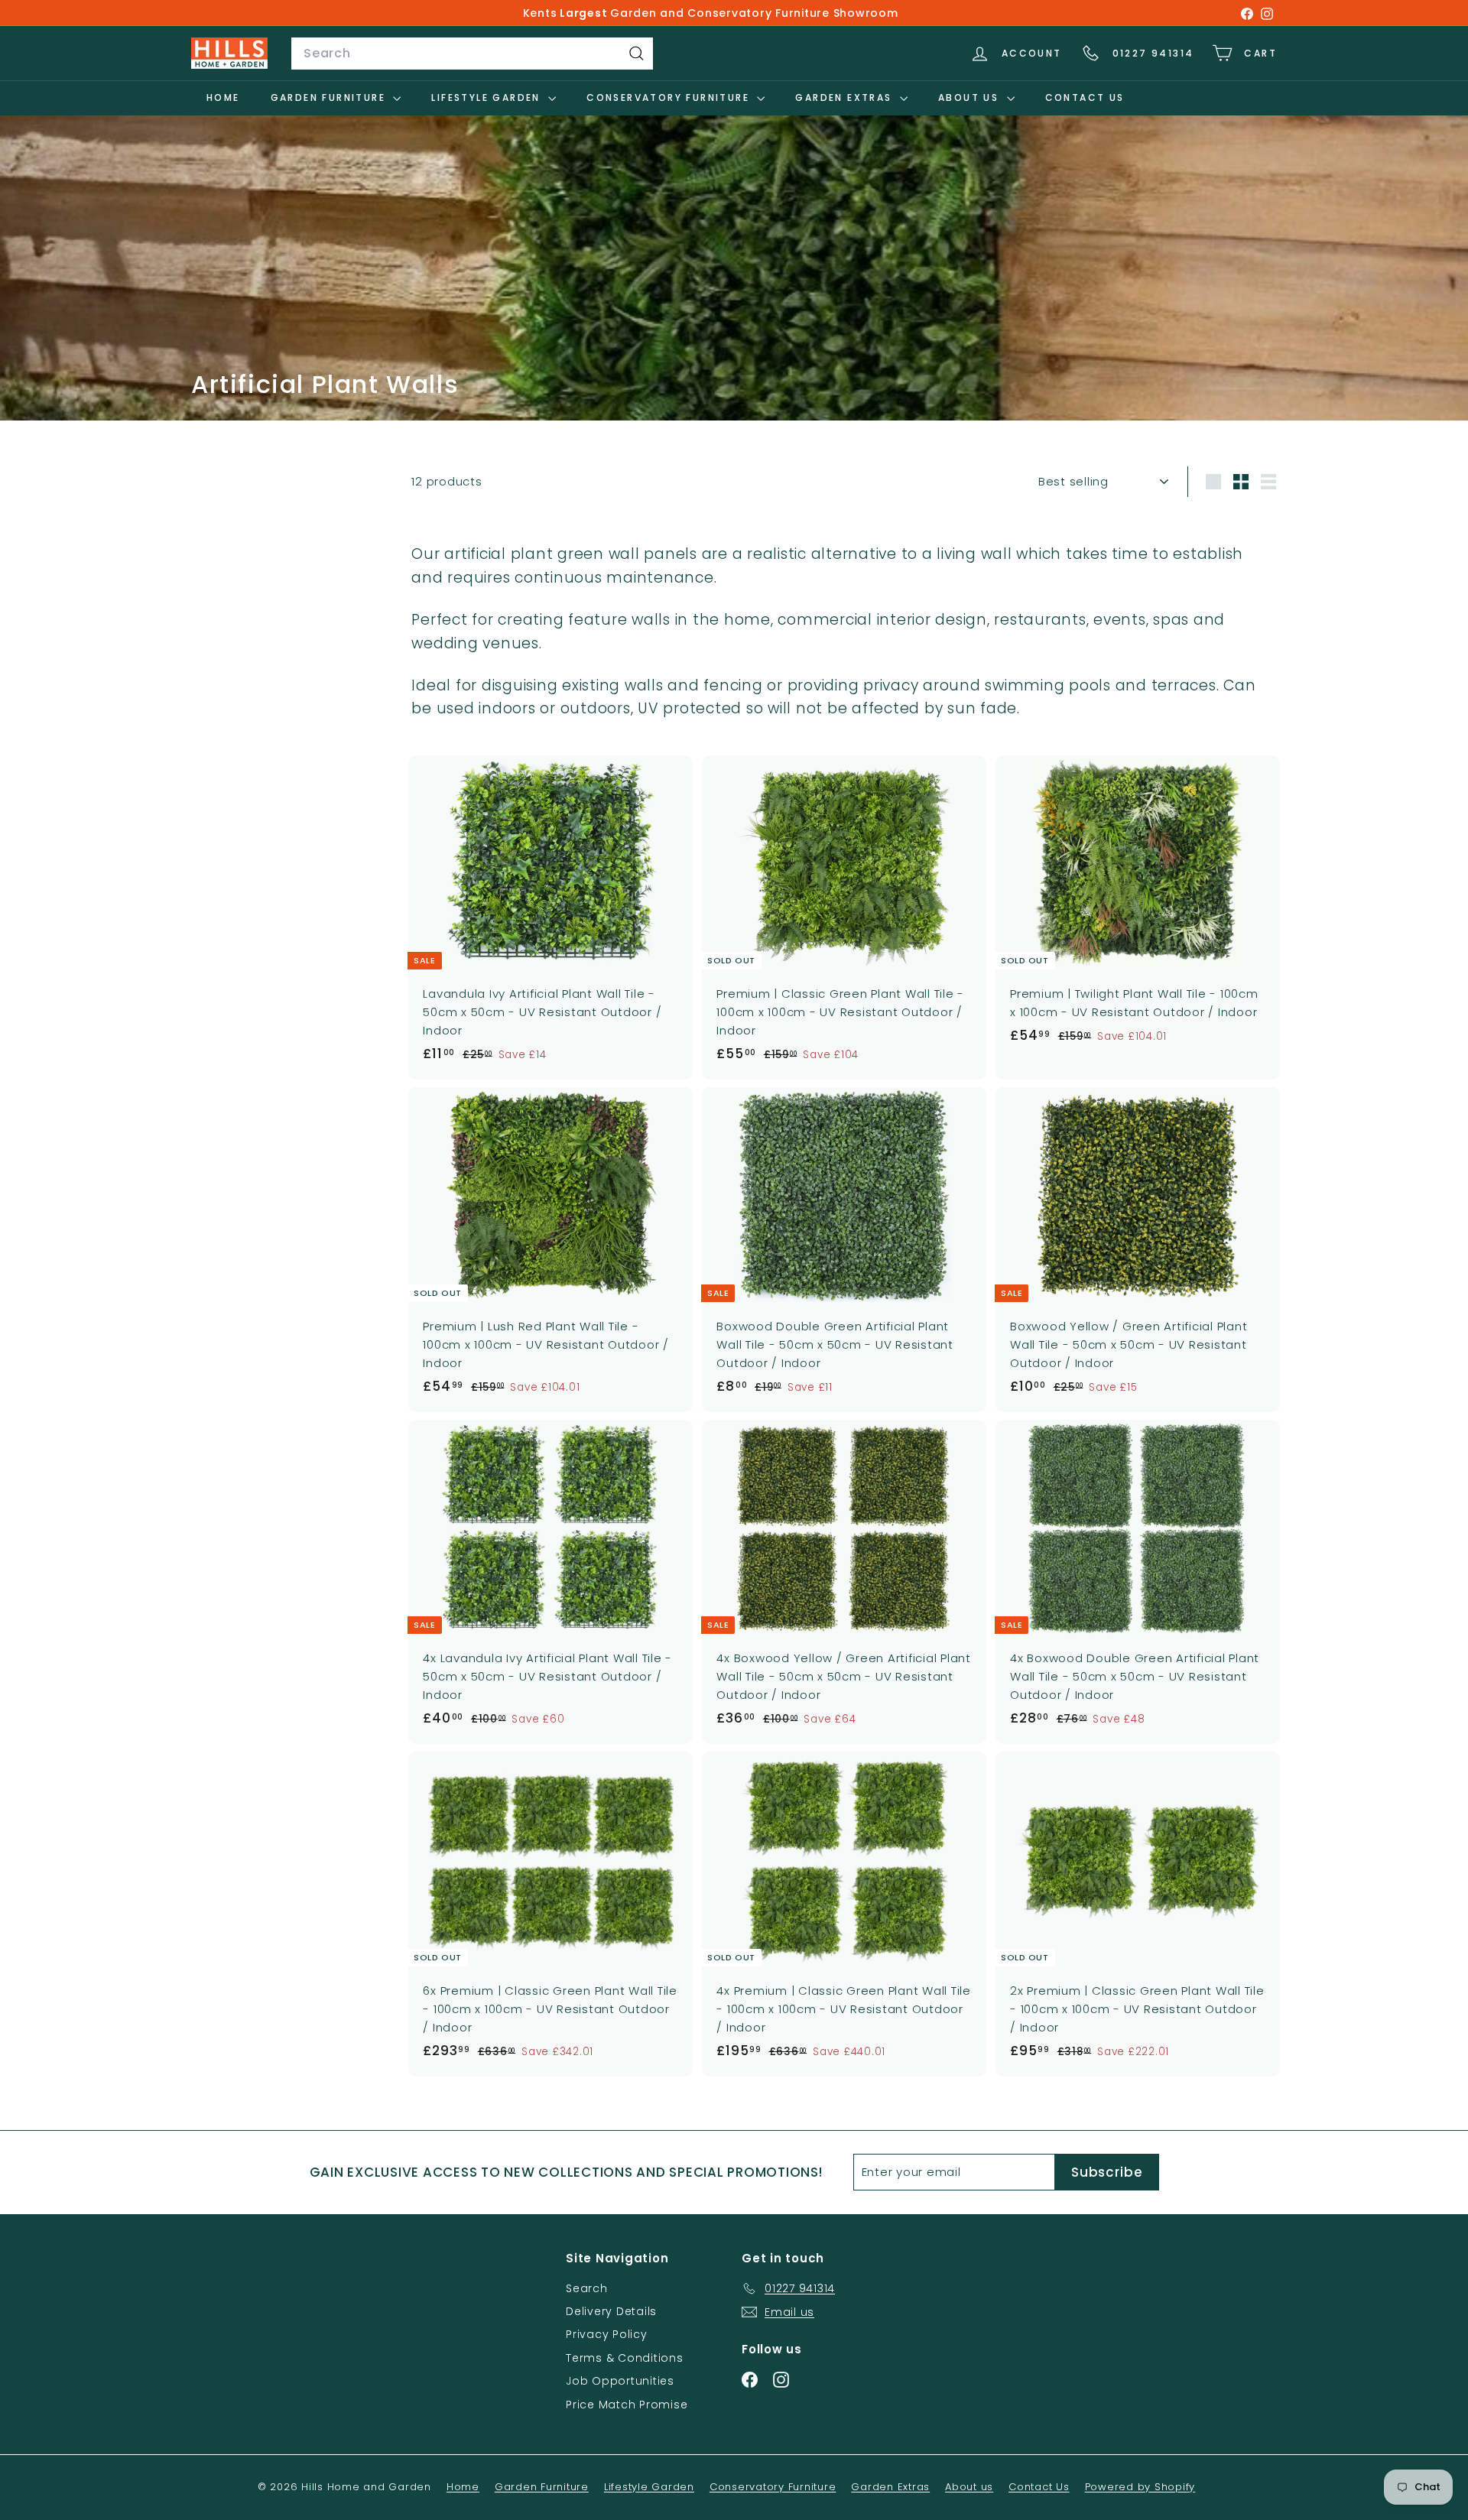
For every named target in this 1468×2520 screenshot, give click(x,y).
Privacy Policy (607, 2334)
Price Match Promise (627, 2405)
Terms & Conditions (625, 2358)
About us (971, 97)
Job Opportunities (620, 2381)
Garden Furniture (330, 97)
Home (223, 97)
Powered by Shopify (1140, 2487)
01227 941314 (1153, 53)
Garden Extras (846, 97)
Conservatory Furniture (670, 97)
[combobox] (472, 54)
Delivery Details (611, 2311)
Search (587, 2288)
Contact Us (1085, 97)
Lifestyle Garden (488, 97)
